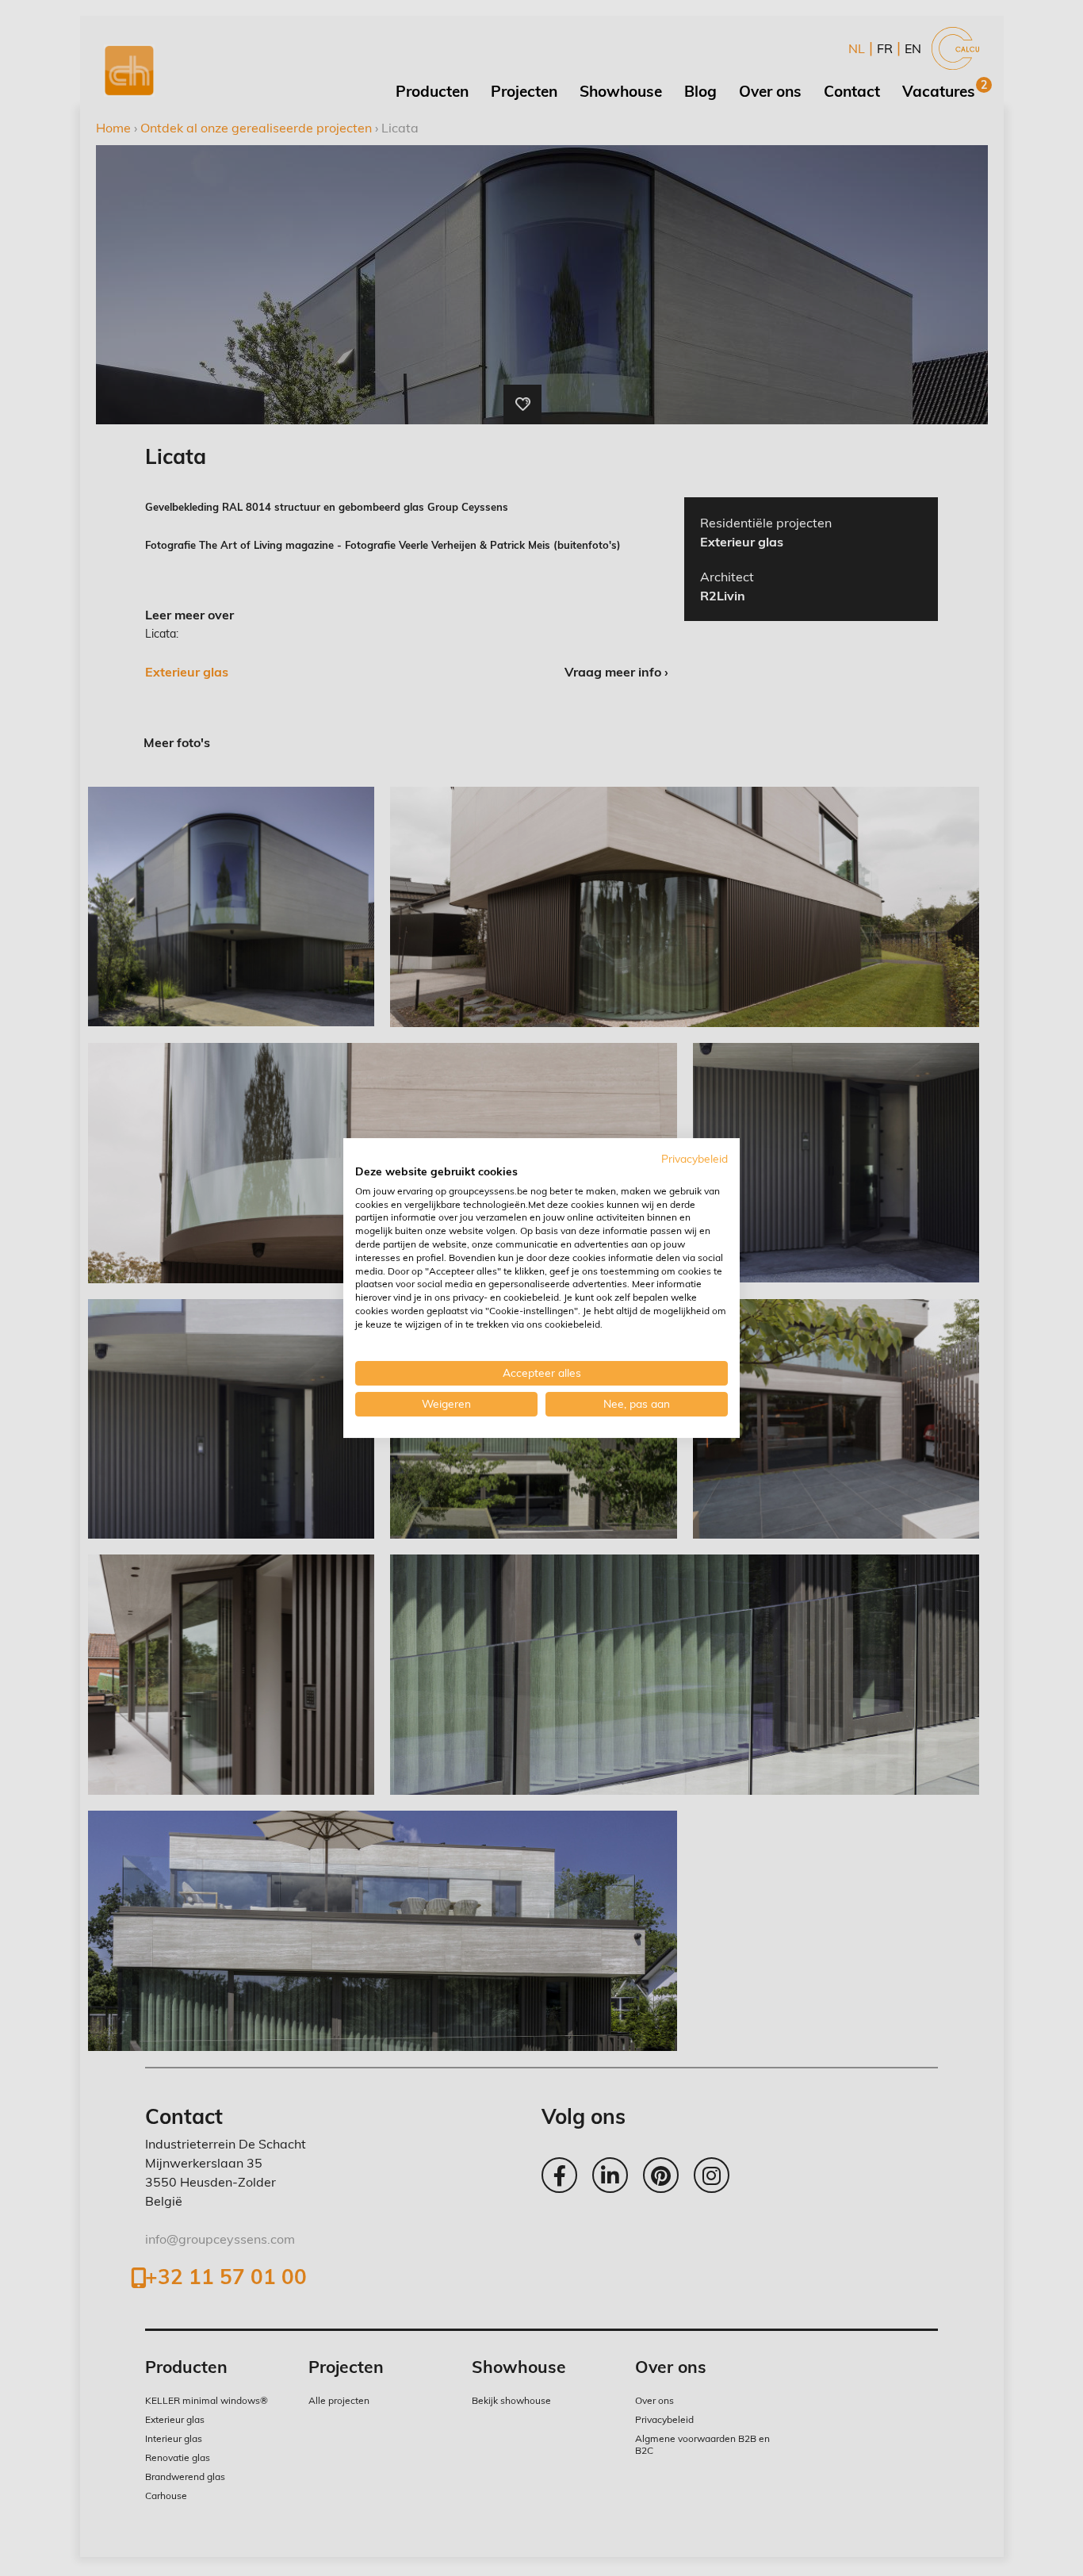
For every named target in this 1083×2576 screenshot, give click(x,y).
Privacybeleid (695, 1158)
